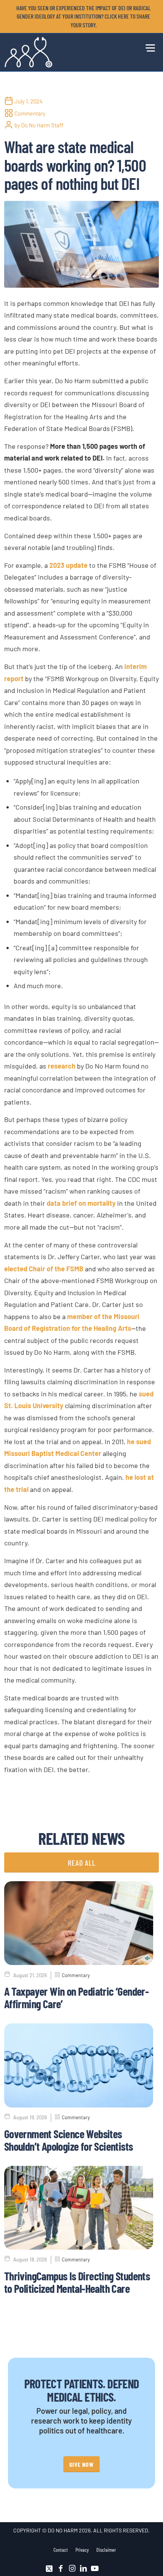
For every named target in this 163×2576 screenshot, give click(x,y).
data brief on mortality (81, 1203)
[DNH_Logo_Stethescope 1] (66, 52)
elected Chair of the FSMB (44, 1269)
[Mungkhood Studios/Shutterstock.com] (82, 244)
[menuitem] (84, 16)
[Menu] (148, 47)
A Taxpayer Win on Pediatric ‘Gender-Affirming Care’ (76, 1997)
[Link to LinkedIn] (83, 2568)
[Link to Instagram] (72, 2568)
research (62, 1066)
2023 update (68, 565)
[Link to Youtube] (95, 2568)
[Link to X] (49, 2568)
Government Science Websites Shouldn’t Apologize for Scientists (69, 2140)
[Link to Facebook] (61, 2568)
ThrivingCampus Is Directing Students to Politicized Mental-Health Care (77, 2282)
